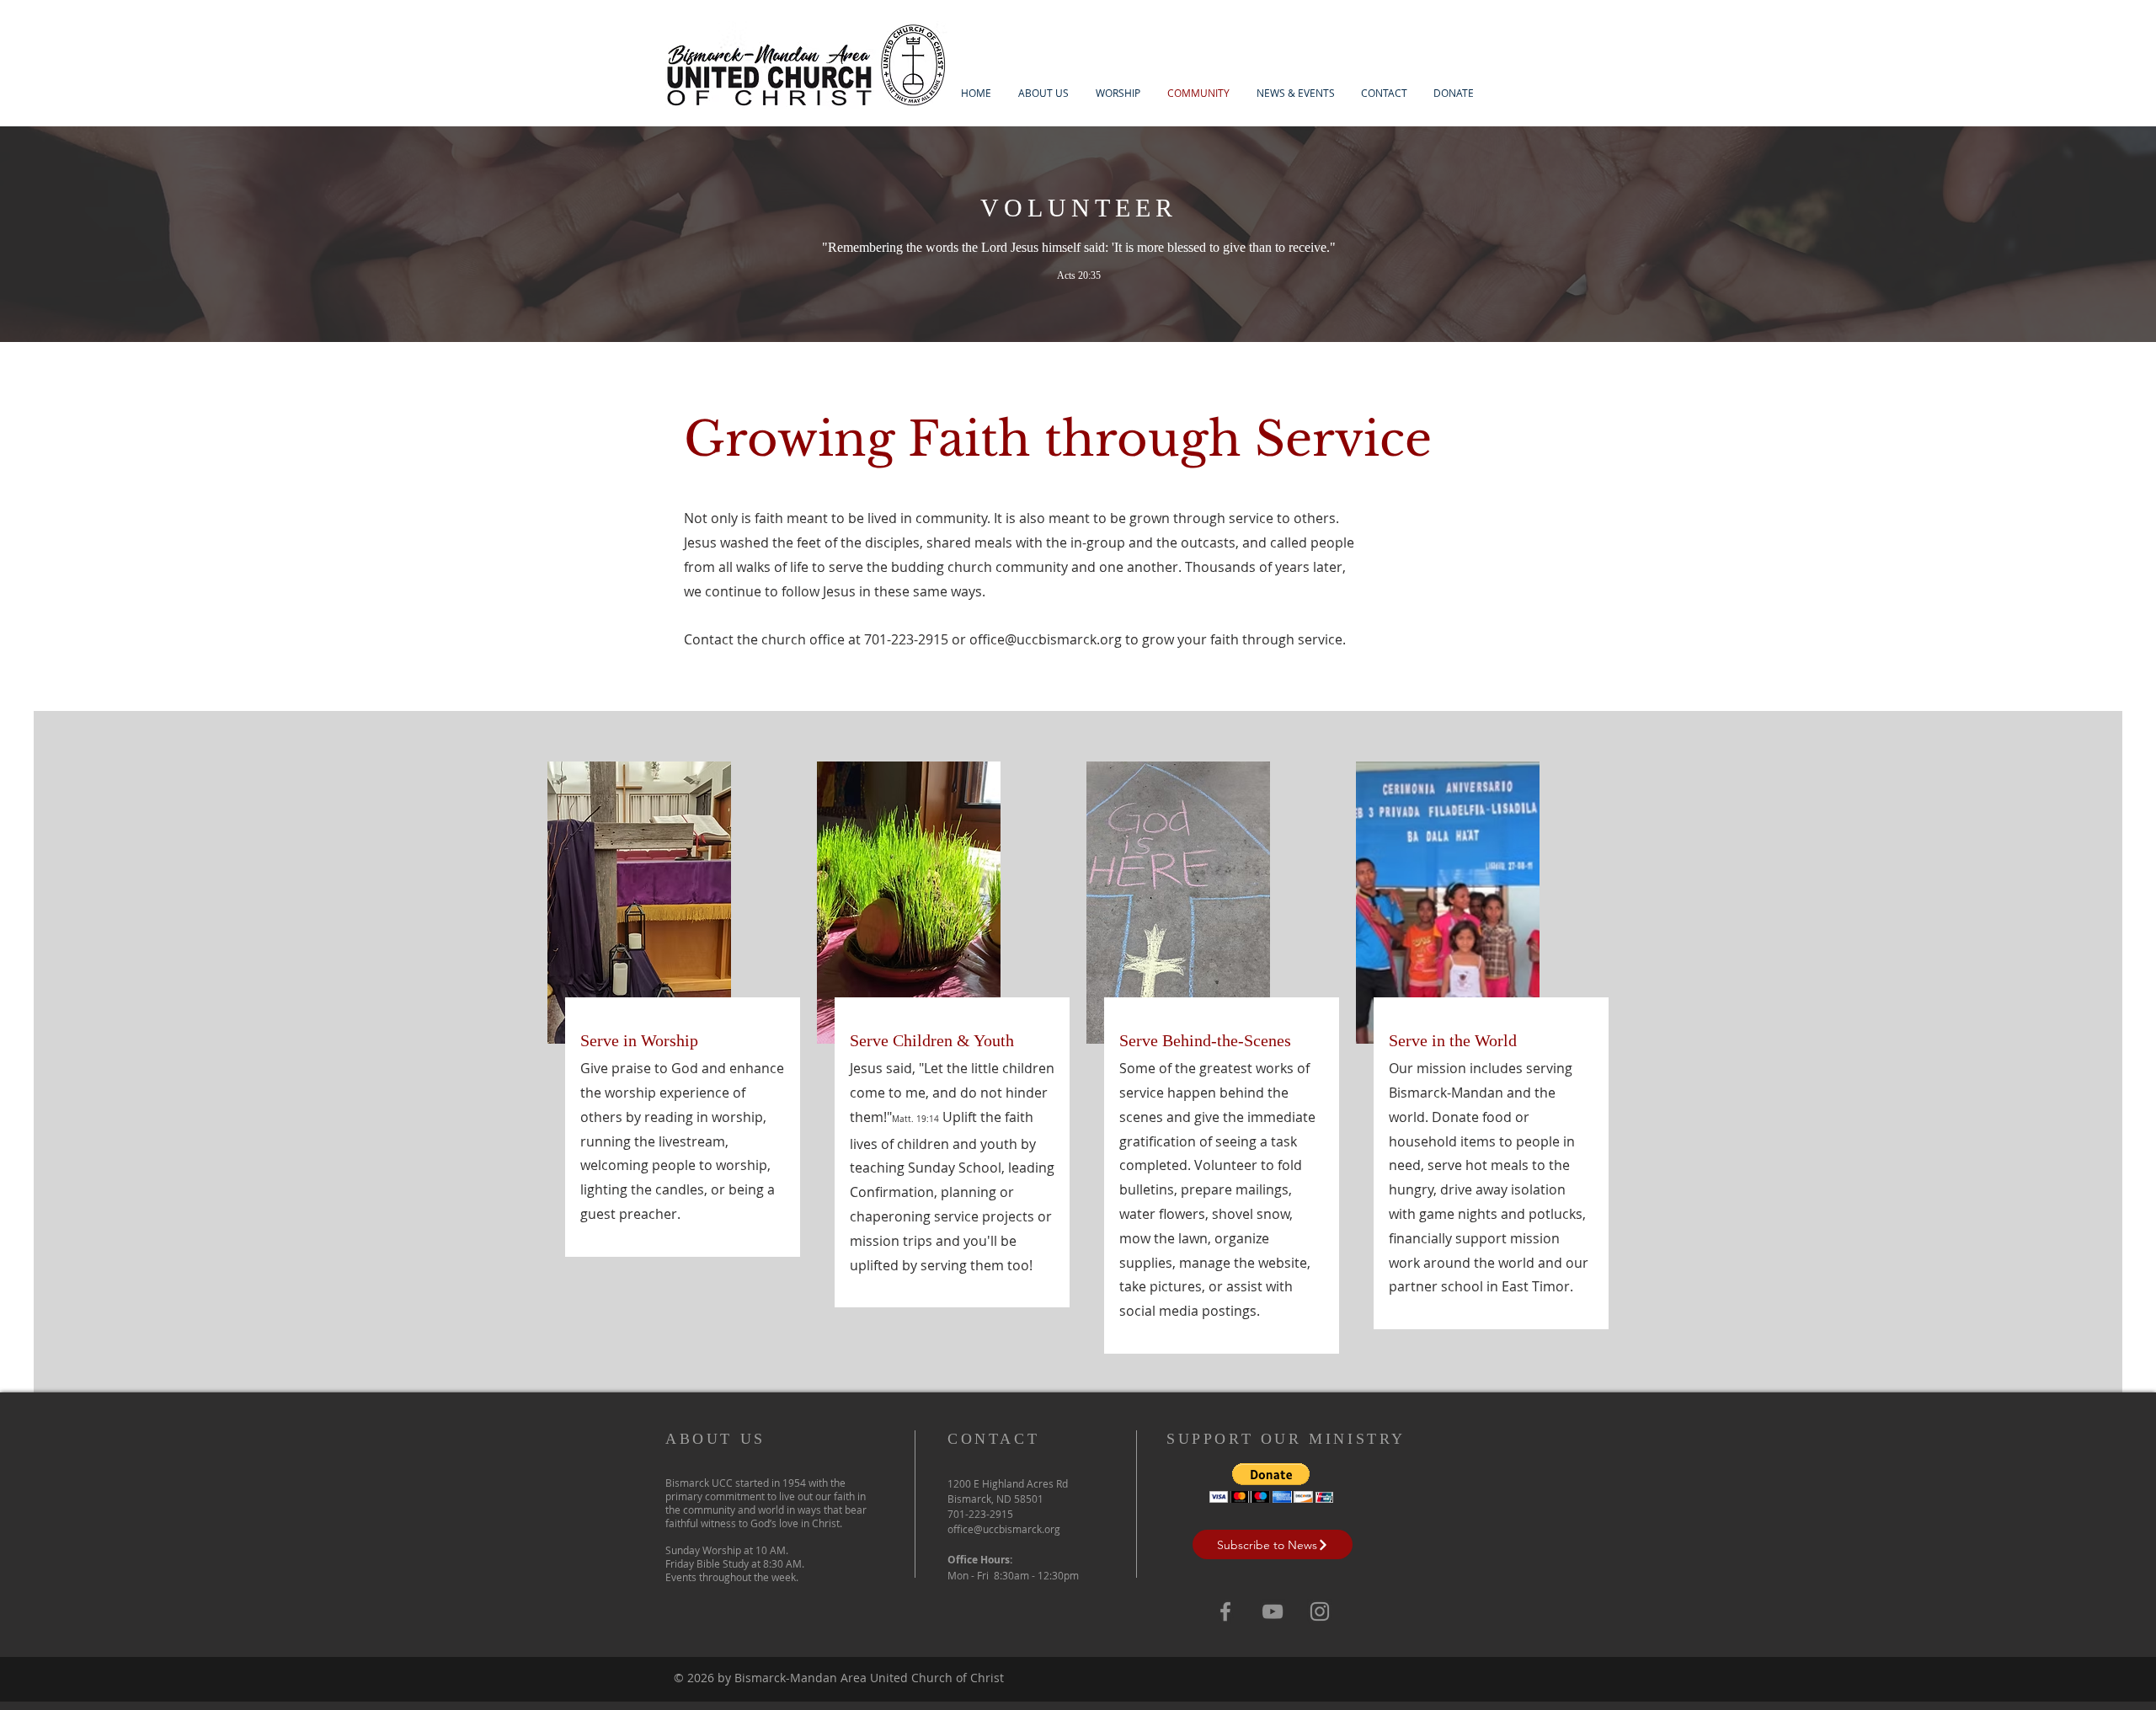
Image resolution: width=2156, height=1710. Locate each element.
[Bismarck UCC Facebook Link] (1225, 1611)
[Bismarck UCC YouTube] (1273, 1611)
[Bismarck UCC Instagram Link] (1320, 1611)
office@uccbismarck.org (1046, 639)
